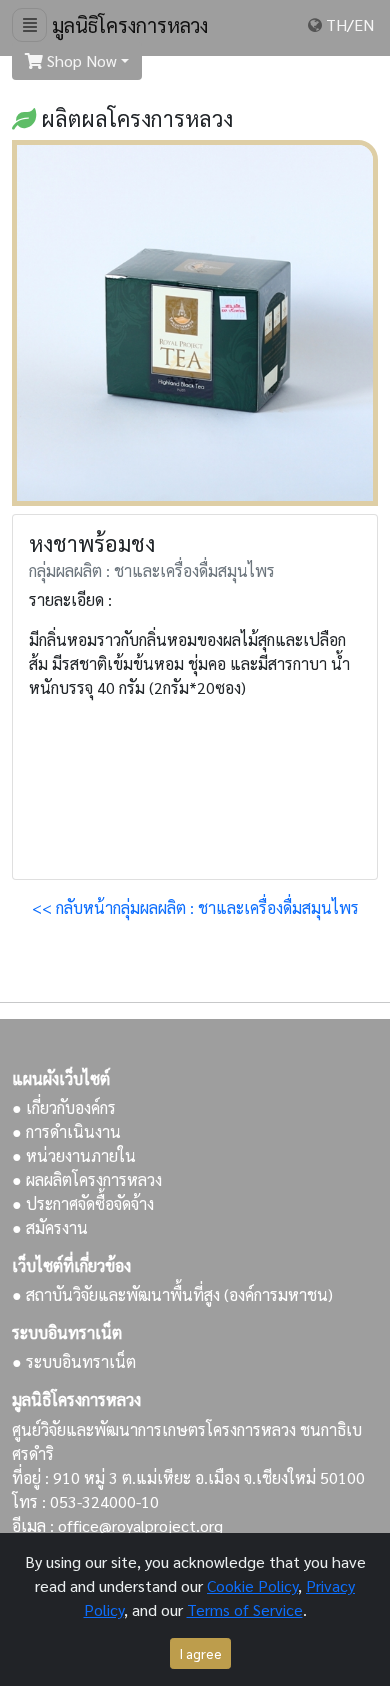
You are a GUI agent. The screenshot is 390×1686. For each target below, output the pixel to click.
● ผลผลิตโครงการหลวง (87, 1179)
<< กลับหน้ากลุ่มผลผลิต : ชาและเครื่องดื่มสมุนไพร (195, 907)
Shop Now (80, 60)
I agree (200, 1653)
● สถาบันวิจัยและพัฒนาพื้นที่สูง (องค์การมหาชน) (172, 1294)
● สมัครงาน (50, 1227)
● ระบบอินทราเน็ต (74, 1361)
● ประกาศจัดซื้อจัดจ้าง (83, 1203)
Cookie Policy (252, 1585)
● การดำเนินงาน (66, 1131)
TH (336, 24)
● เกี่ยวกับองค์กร (64, 1107)
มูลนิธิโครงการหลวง (127, 25)
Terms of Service (245, 1609)
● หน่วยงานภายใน (74, 1155)
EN (364, 24)
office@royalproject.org (140, 1525)
